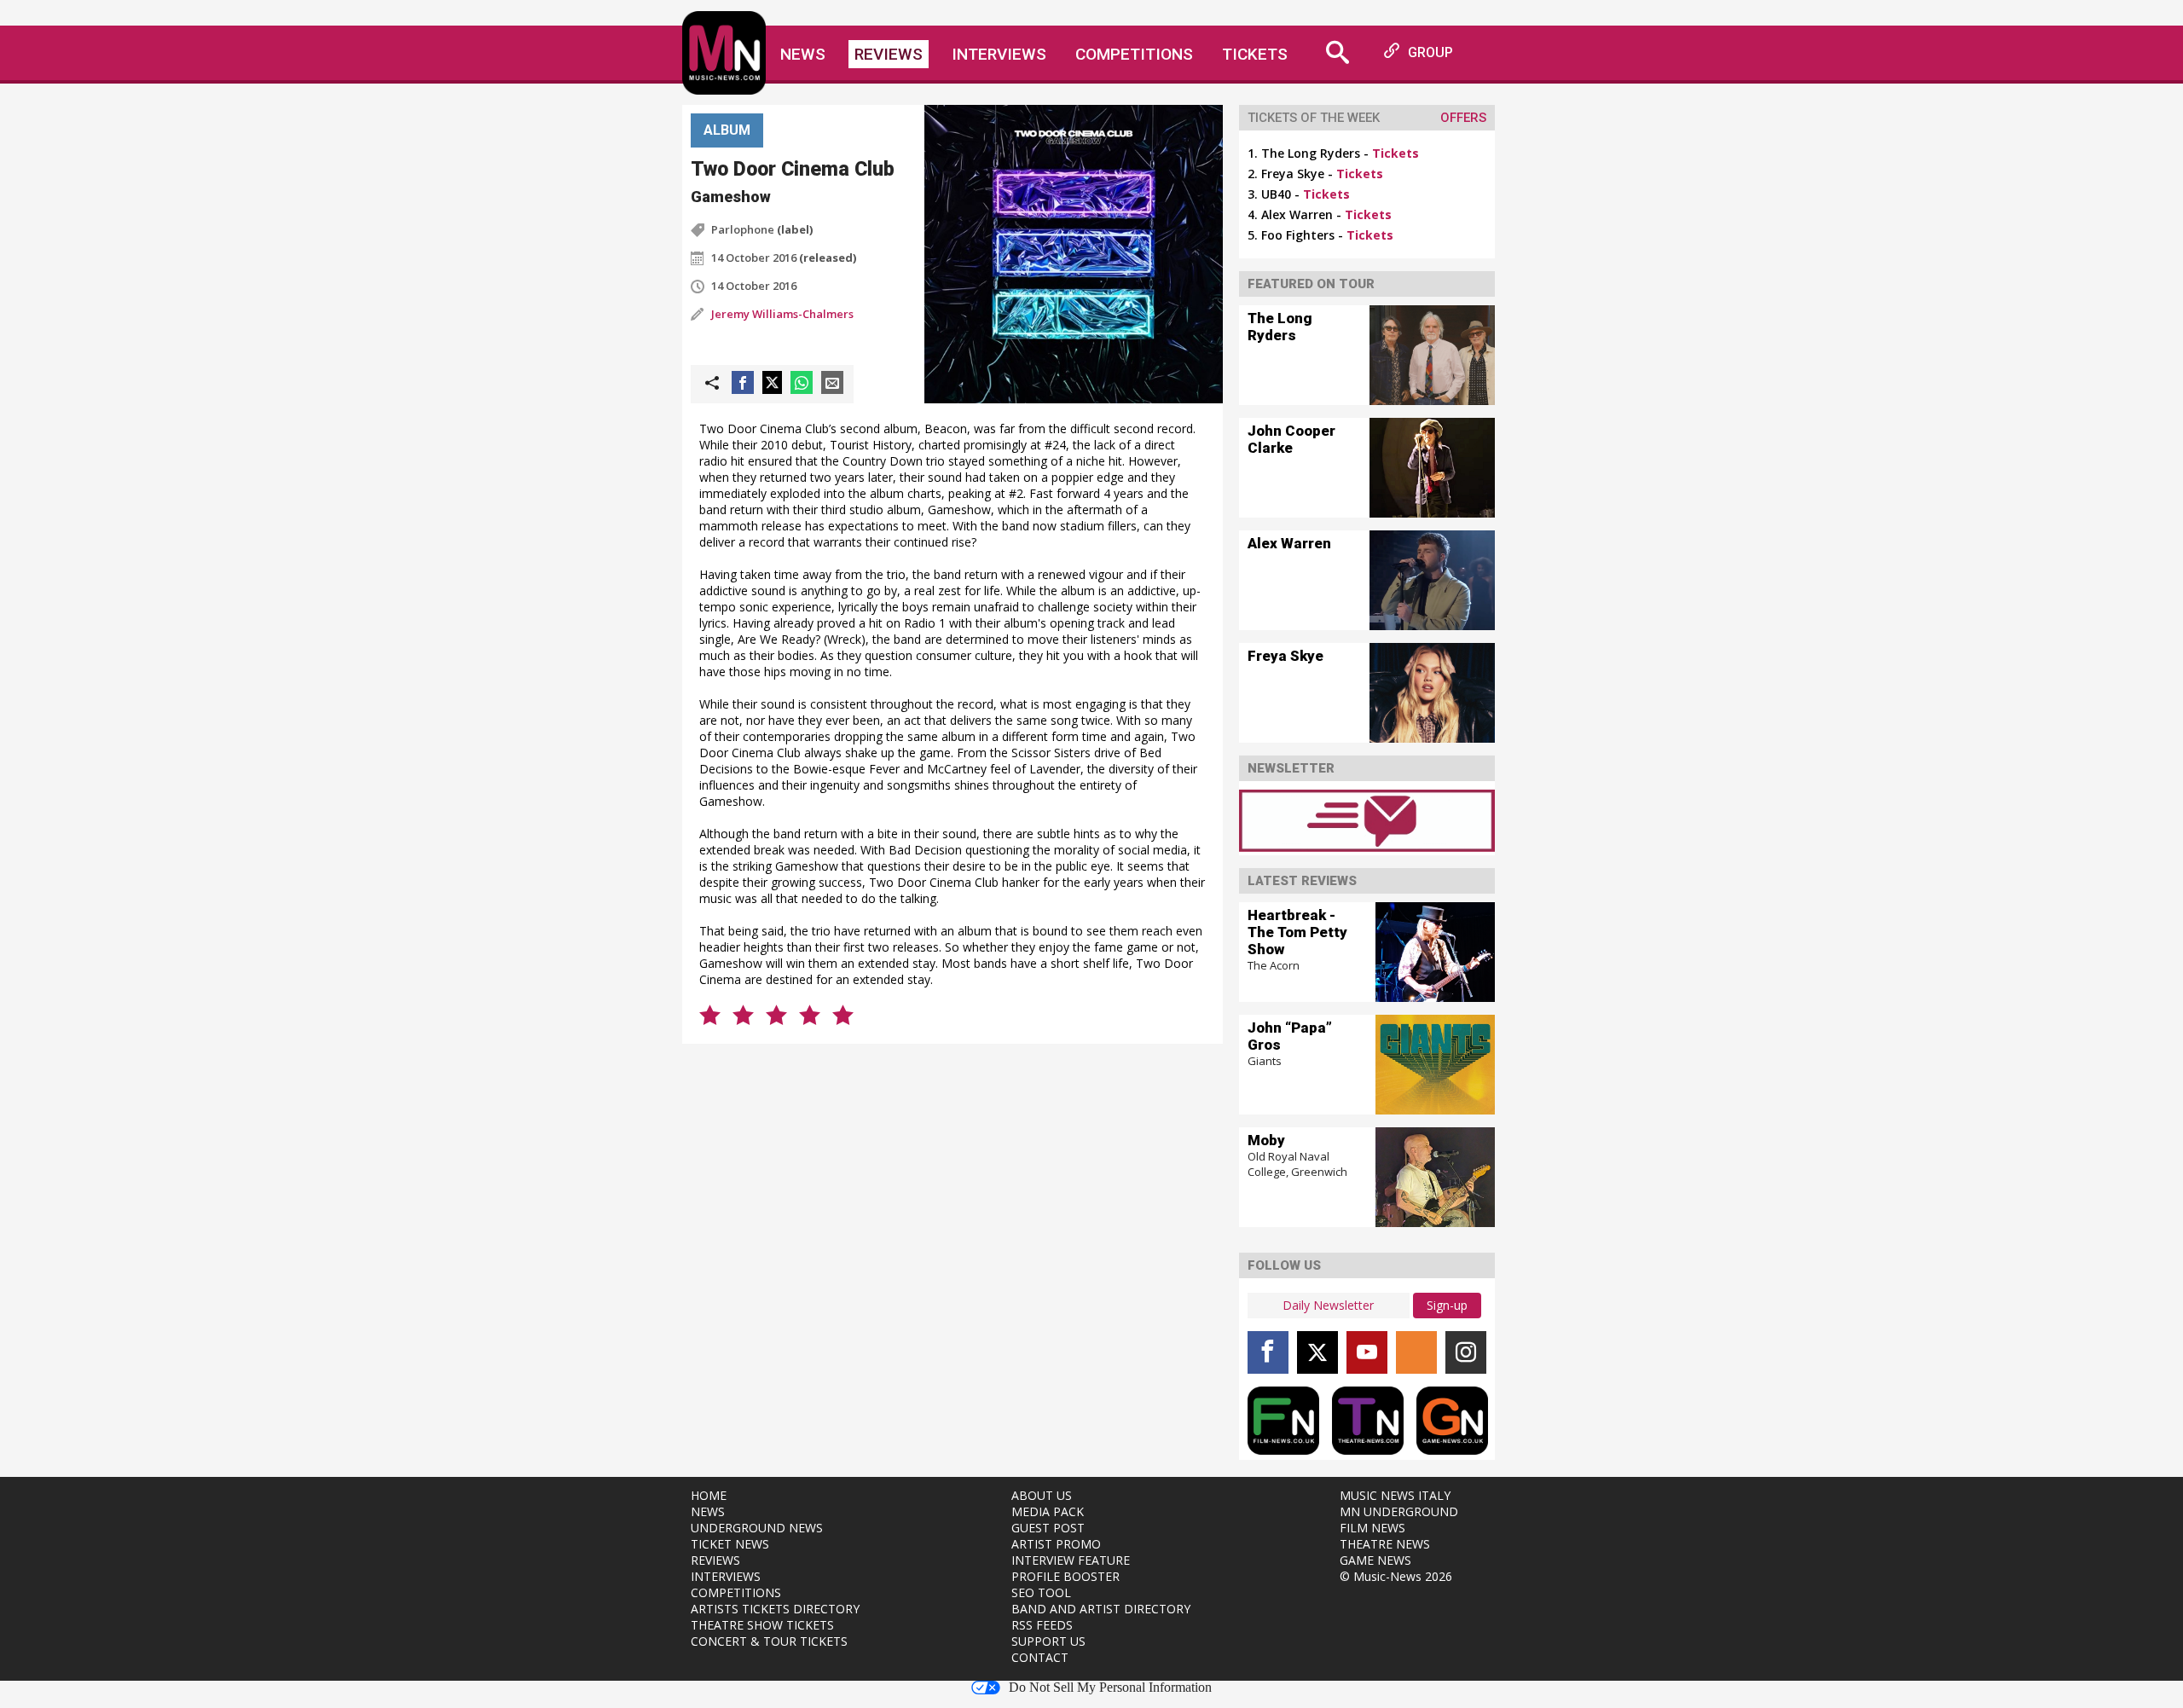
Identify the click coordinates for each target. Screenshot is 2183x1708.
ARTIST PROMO (1056, 1544)
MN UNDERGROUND (1399, 1511)
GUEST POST (1048, 1528)
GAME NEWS (1375, 1560)
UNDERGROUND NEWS (757, 1528)
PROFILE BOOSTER (1065, 1576)
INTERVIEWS (726, 1576)
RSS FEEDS (1042, 1625)
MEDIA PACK (1048, 1511)
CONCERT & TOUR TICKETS (769, 1641)
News (803, 54)
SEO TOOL (1041, 1592)
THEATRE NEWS (1385, 1544)
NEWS (708, 1511)
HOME (709, 1495)
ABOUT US (1042, 1495)
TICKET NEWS (730, 1544)
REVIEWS (715, 1560)
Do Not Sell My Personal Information (1110, 1688)
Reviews (889, 54)
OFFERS (1463, 118)
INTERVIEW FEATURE (1071, 1560)
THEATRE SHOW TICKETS (762, 1625)
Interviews (999, 54)
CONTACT (1040, 1657)
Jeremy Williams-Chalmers (782, 314)
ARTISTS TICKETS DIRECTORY (775, 1609)
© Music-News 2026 (1396, 1576)
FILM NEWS (1372, 1528)
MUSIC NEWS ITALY (1395, 1495)
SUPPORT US (1048, 1641)
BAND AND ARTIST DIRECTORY (1101, 1609)
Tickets (1255, 54)
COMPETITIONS (736, 1592)
